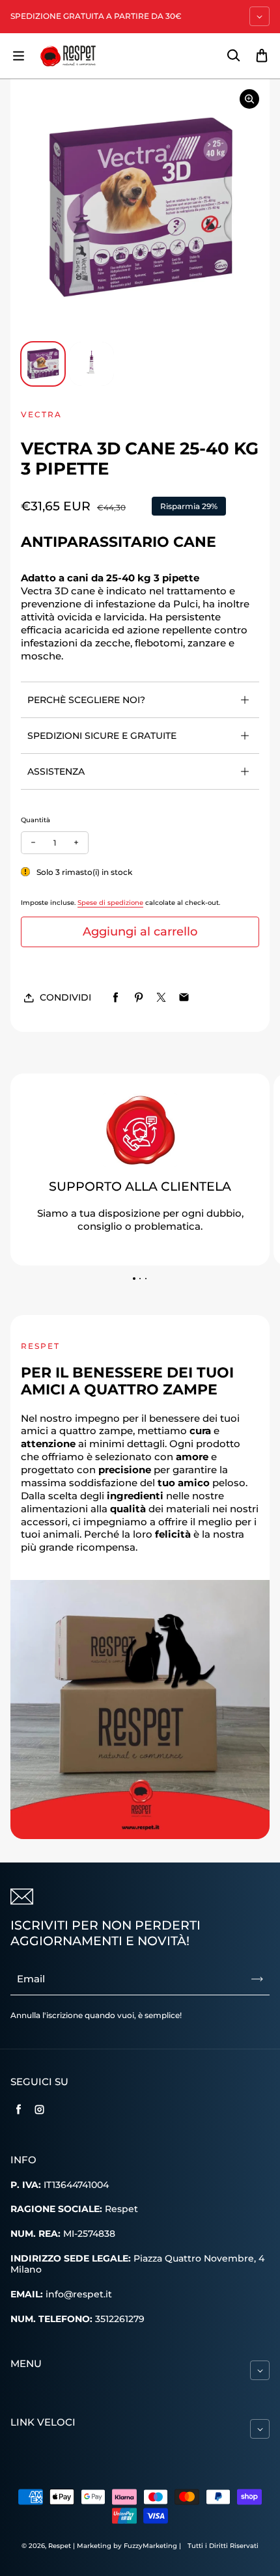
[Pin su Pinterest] (138, 998)
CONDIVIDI (65, 997)
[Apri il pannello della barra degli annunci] (259, 16)
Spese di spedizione (110, 903)
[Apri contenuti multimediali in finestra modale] (249, 99)
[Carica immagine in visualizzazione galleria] (43, 364)
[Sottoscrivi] (257, 1979)
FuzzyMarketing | (152, 2546)
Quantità (35, 820)
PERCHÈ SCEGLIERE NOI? (86, 700)
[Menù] (18, 56)
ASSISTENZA (56, 771)
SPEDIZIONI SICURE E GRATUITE (102, 736)
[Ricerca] (233, 56)
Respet (61, 2546)
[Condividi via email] (184, 998)
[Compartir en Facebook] (116, 998)
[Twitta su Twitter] (161, 998)
